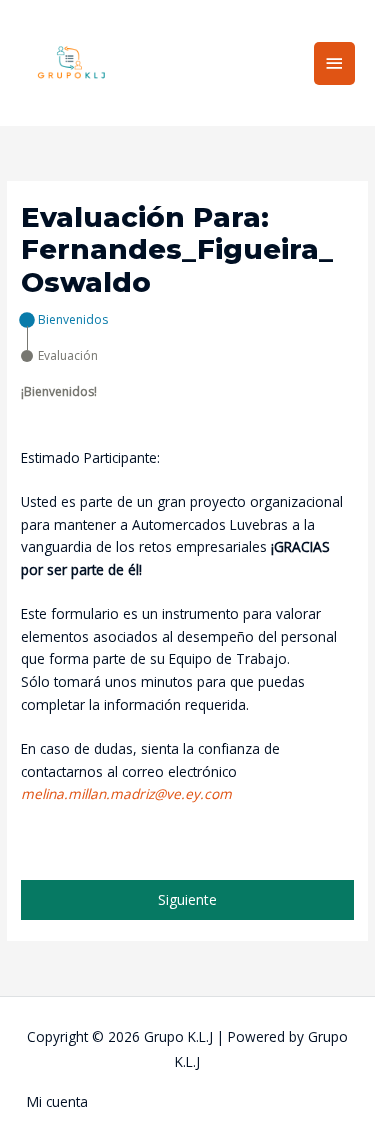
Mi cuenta (57, 1101)
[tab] (64, 320)
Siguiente (187, 899)
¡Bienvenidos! (59, 391)
